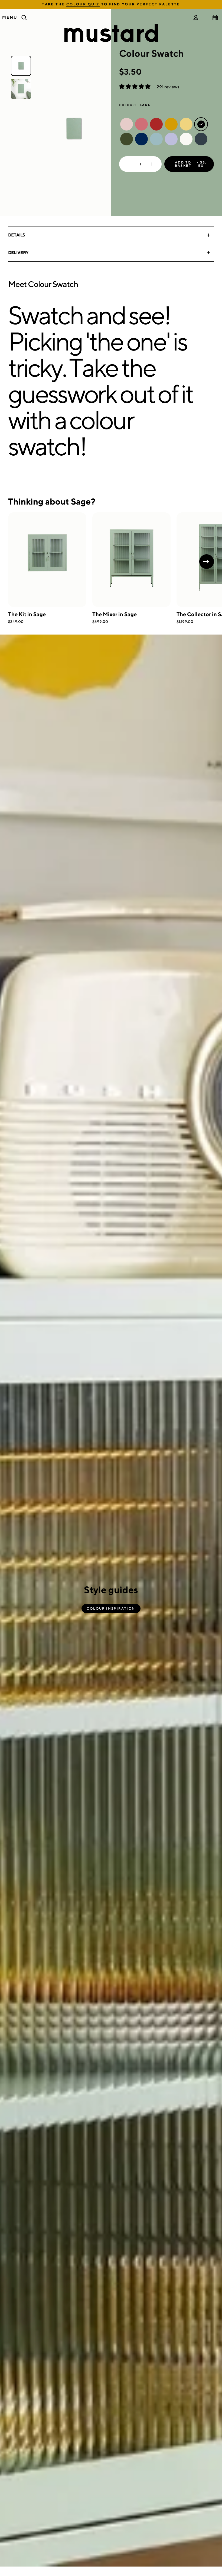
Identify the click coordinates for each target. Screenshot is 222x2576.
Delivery (18, 253)
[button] (135, 87)
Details (17, 235)
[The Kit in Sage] (47, 560)
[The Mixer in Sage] (131, 560)
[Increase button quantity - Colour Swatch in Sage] (153, 164)
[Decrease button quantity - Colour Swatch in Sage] (128, 164)
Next (207, 562)
